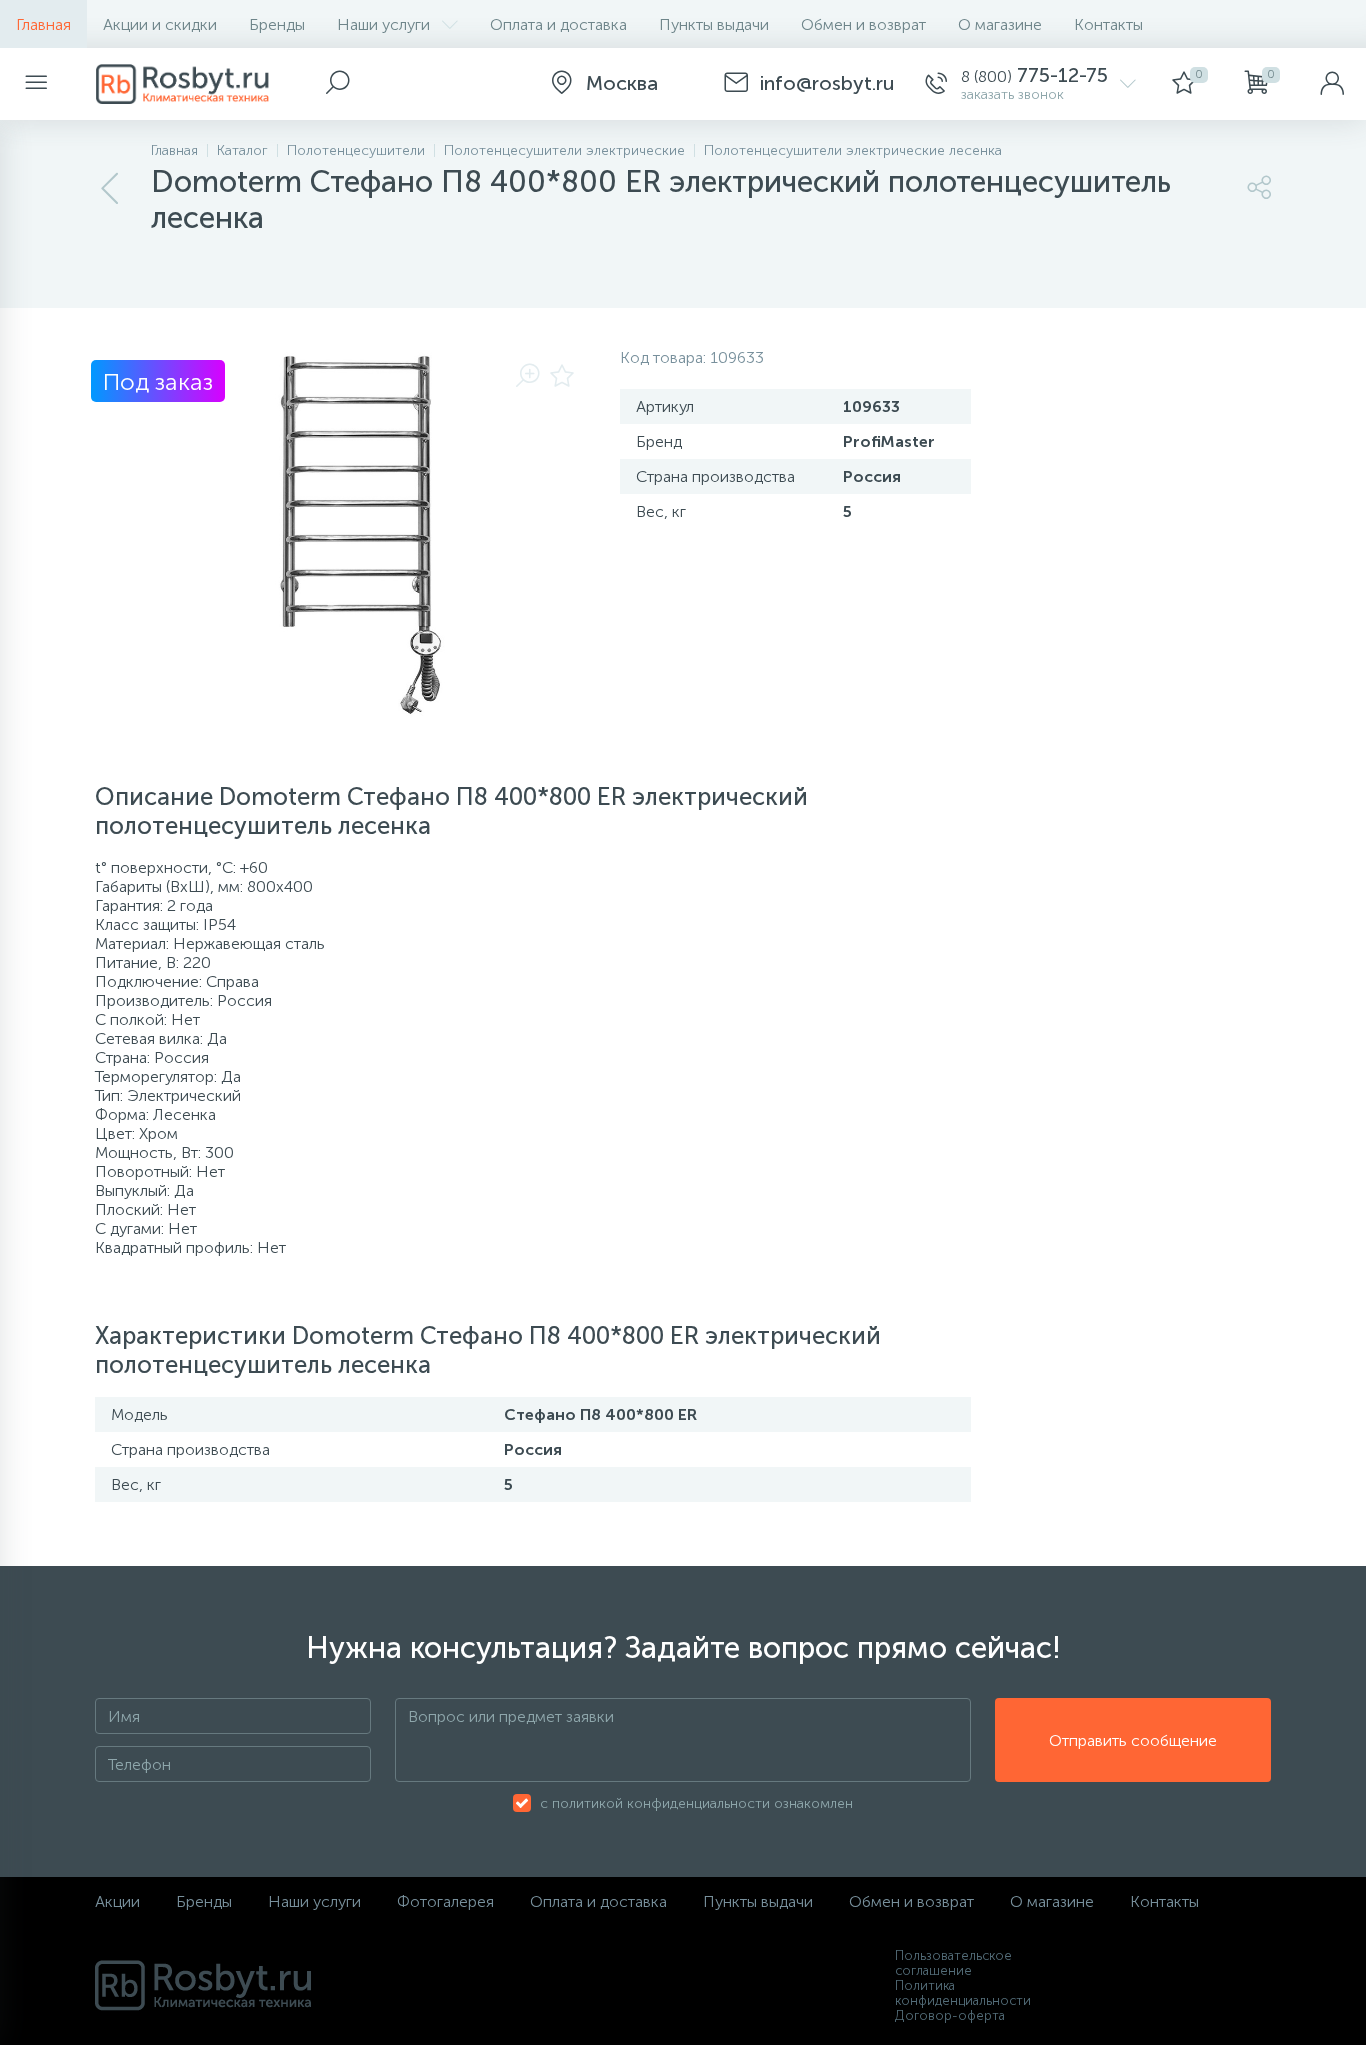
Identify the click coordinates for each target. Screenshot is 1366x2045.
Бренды (277, 24)
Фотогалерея (445, 1901)
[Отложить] (562, 377)
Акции (117, 1901)
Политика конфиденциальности (963, 1993)
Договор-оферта (950, 2015)
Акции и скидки (160, 24)
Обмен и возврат (863, 24)
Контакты (1108, 24)
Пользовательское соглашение (953, 1963)
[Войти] (1332, 84)
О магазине (1000, 24)
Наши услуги (383, 24)
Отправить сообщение (1133, 1740)
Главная (43, 24)
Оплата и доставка (558, 24)
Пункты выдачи (714, 24)
